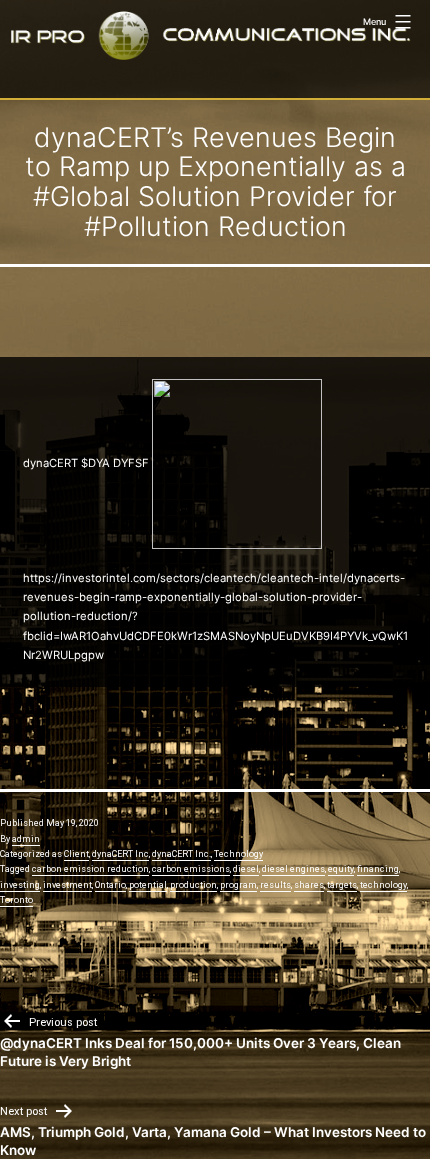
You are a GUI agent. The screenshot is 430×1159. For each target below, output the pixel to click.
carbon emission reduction (90, 869)
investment (67, 885)
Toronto (16, 900)
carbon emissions (191, 869)
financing (378, 869)
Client (76, 854)
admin (26, 839)
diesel (246, 869)
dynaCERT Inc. (181, 854)
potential (148, 885)
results (275, 885)
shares (309, 885)
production (193, 885)
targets (342, 885)
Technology (238, 854)
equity (341, 869)
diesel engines (293, 869)
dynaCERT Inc (120, 854)
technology (383, 885)
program (238, 885)
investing (20, 885)
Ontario (110, 885)
